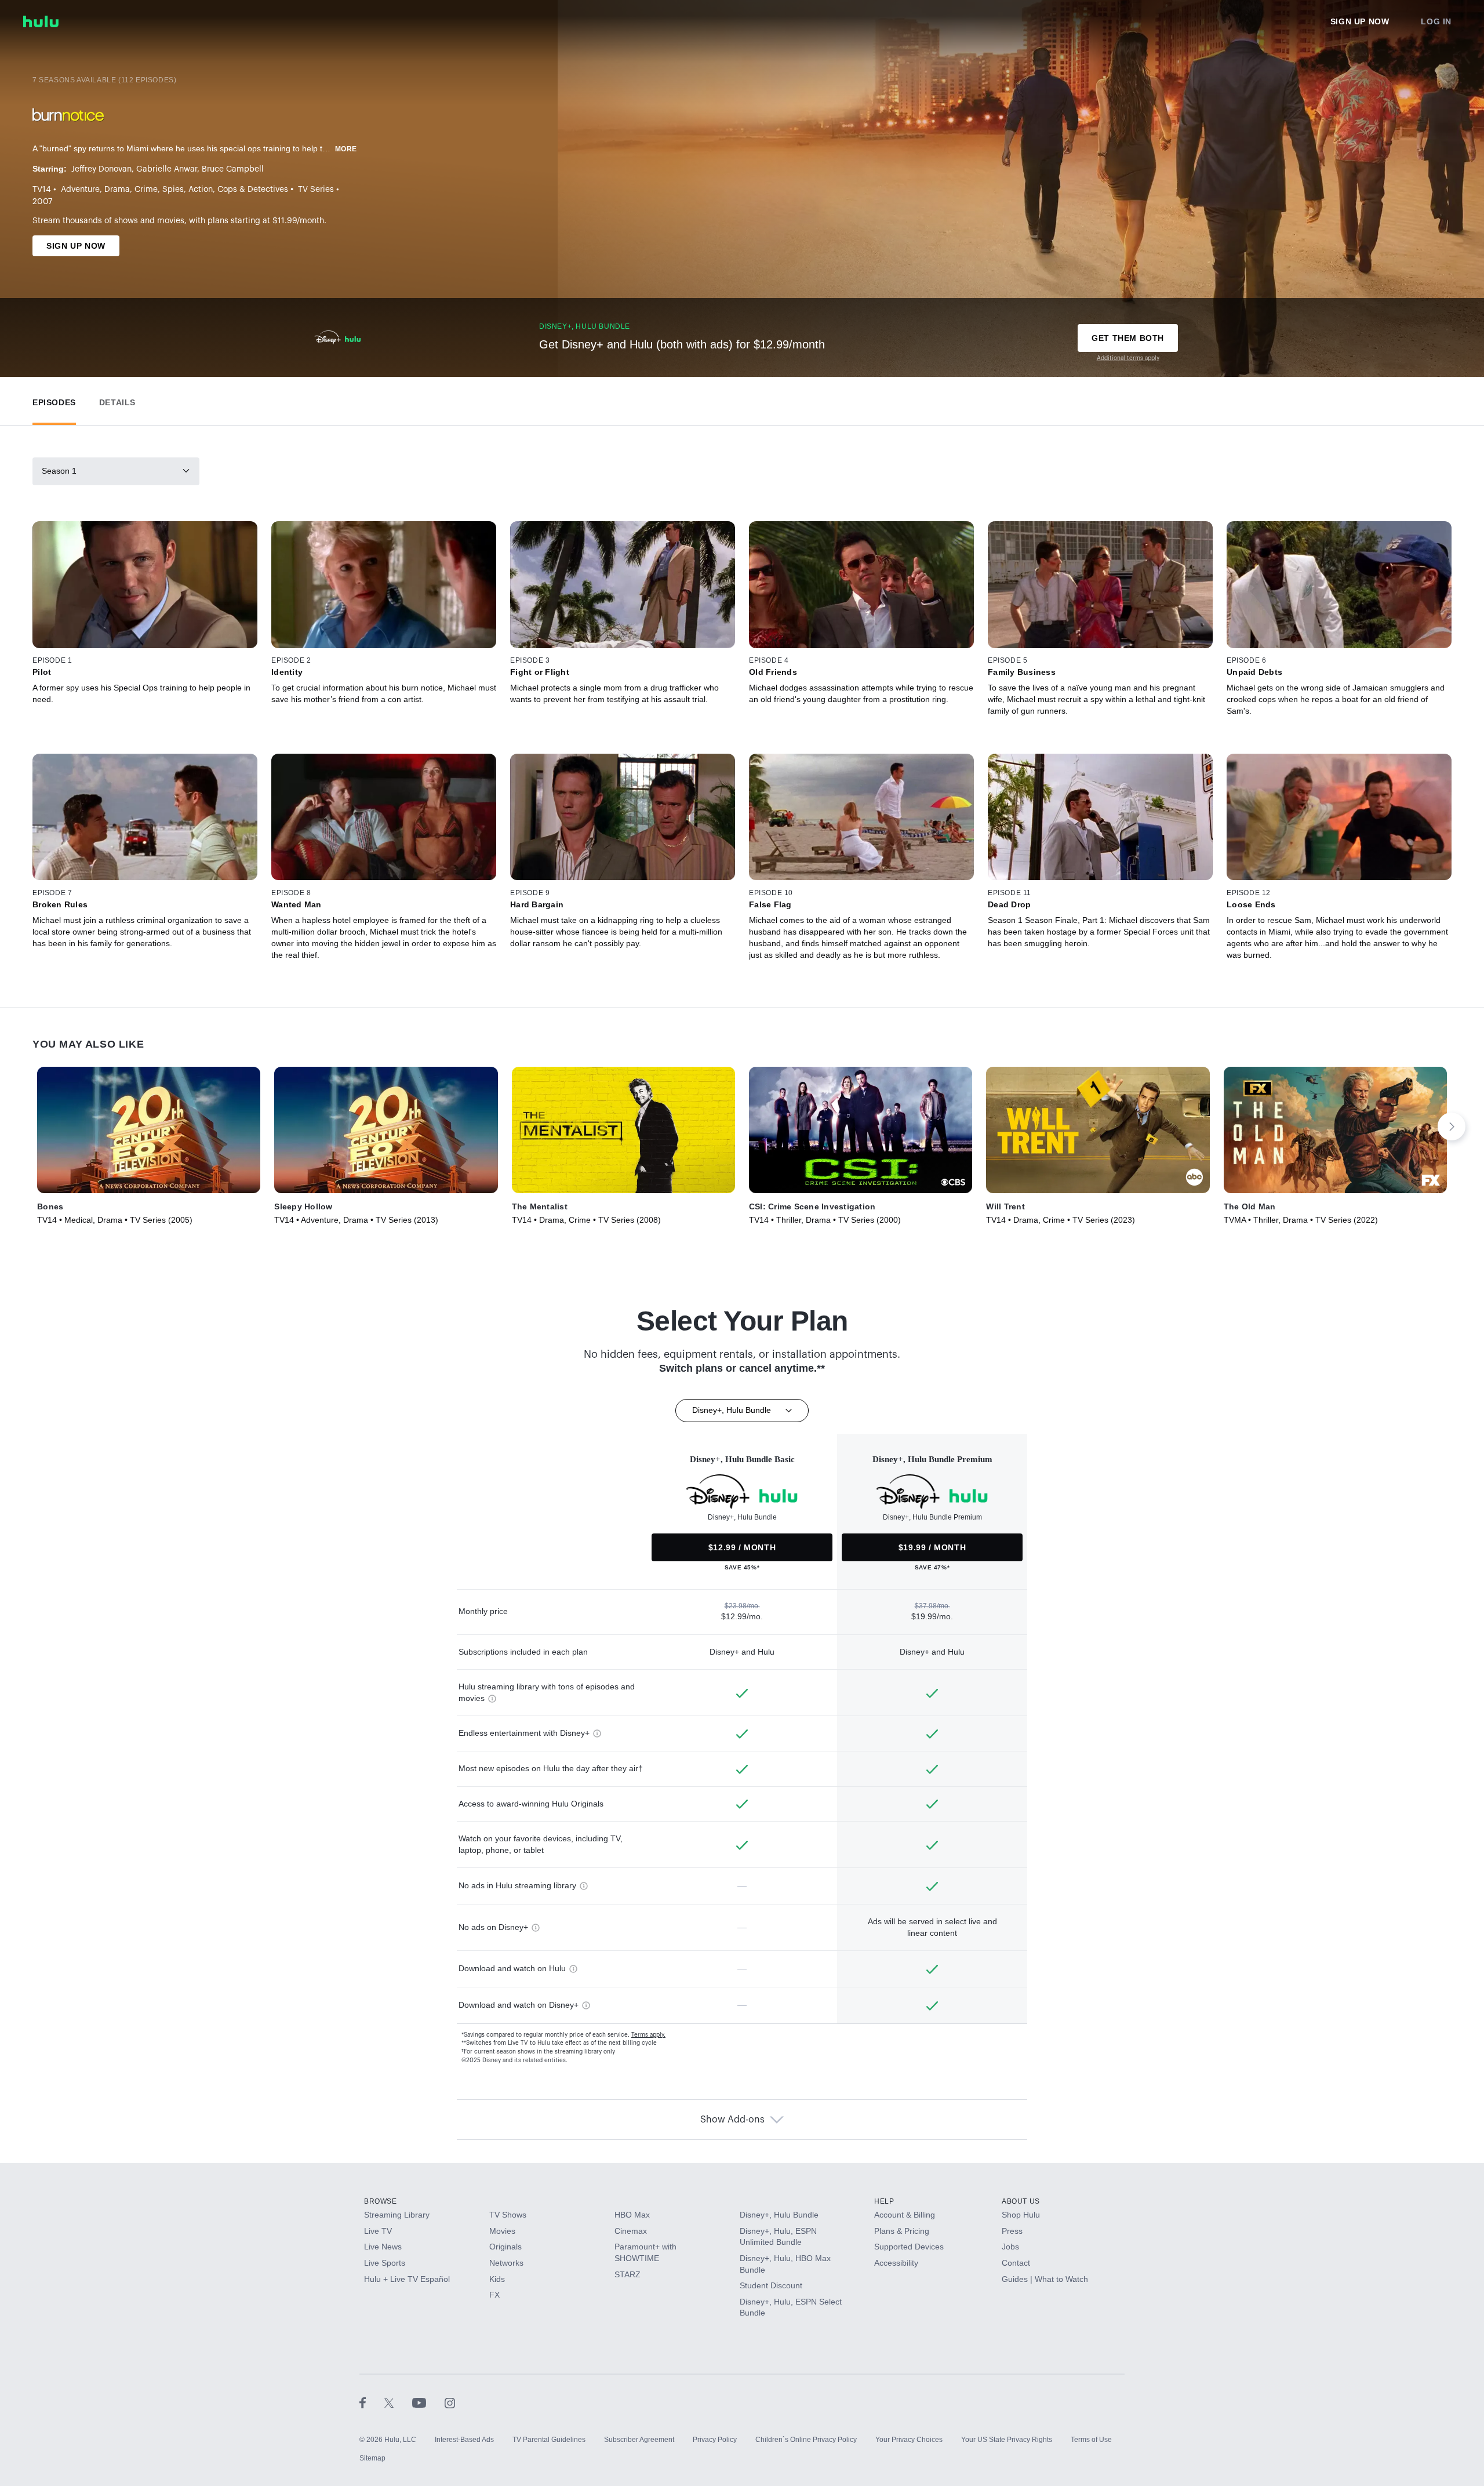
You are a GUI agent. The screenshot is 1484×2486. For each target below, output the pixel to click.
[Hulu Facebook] (372, 2403)
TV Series (316, 190)
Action (201, 190)
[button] (54, 400)
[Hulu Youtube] (428, 2403)
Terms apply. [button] (648, 2035)
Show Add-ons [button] (732, 2120)
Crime (146, 190)
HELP (884, 2201)
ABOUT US (1021, 2201)
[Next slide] (1452, 1126)
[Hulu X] (398, 2403)
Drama (117, 190)
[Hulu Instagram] (450, 2403)
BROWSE (381, 2201)
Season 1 (59, 471)
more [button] (346, 149)
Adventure (80, 190)
